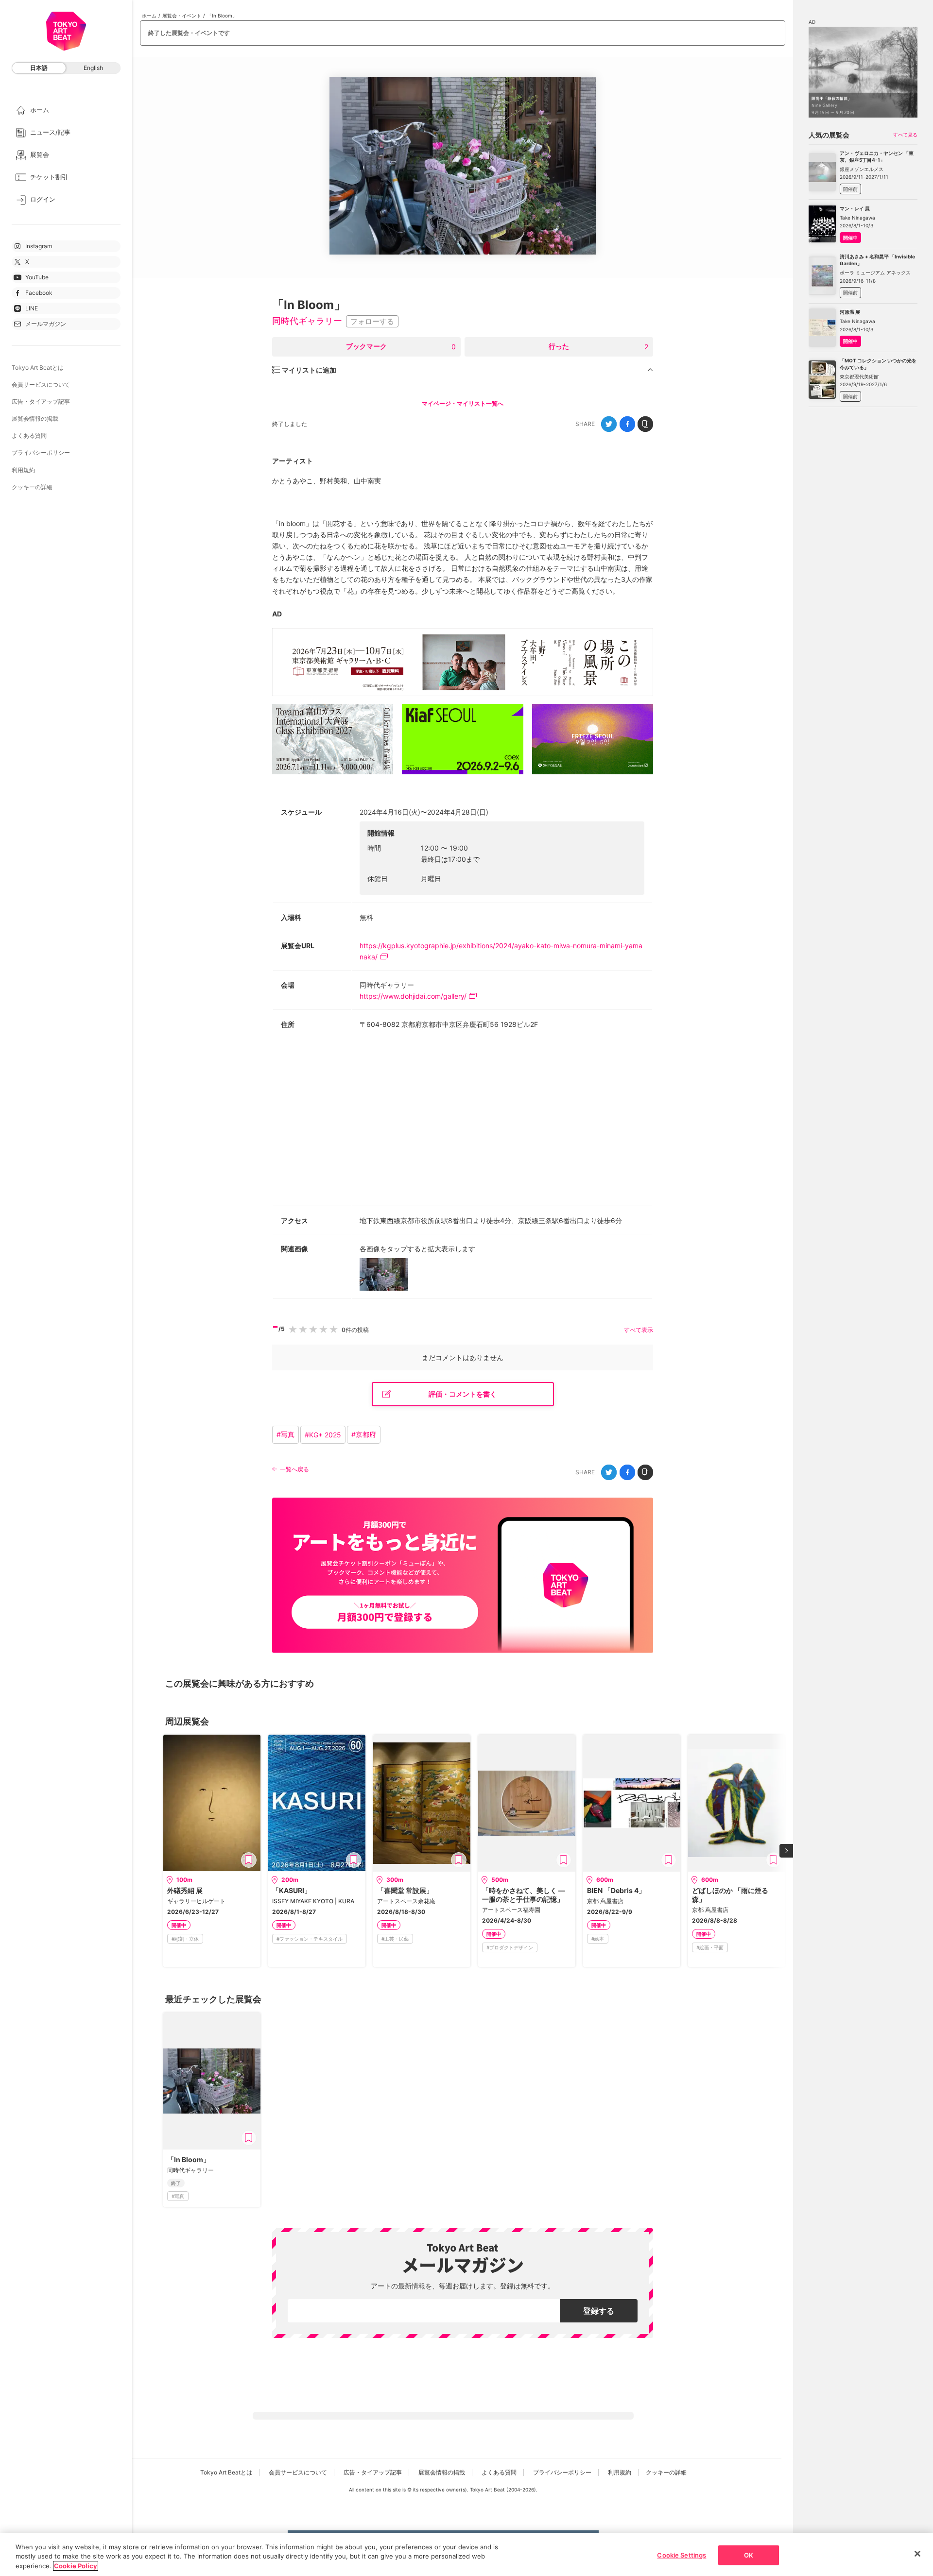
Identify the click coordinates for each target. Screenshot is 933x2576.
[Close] (917, 2554)
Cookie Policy (76, 2566)
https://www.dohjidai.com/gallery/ (413, 996)
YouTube (37, 277)
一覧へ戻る (294, 1469)
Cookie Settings (682, 2555)
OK (749, 2555)
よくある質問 (29, 435)
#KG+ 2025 (323, 1435)
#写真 (285, 1434)
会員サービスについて (41, 384)
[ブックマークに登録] (249, 1860)
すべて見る (905, 135)
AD (277, 614)
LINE (32, 308)
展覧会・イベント (182, 16)
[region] (466, 2554)
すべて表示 (639, 1330)
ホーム (149, 16)
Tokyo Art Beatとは (38, 367)
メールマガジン (46, 324)
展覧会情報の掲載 (35, 418)
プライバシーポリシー (41, 452)
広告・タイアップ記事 (41, 401)
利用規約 (23, 470)
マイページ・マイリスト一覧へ (463, 403)
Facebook (39, 293)
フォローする (372, 321)
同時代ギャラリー (307, 321)
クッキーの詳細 (32, 487)
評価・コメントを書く (463, 1394)
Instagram (39, 246)
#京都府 (364, 1434)
